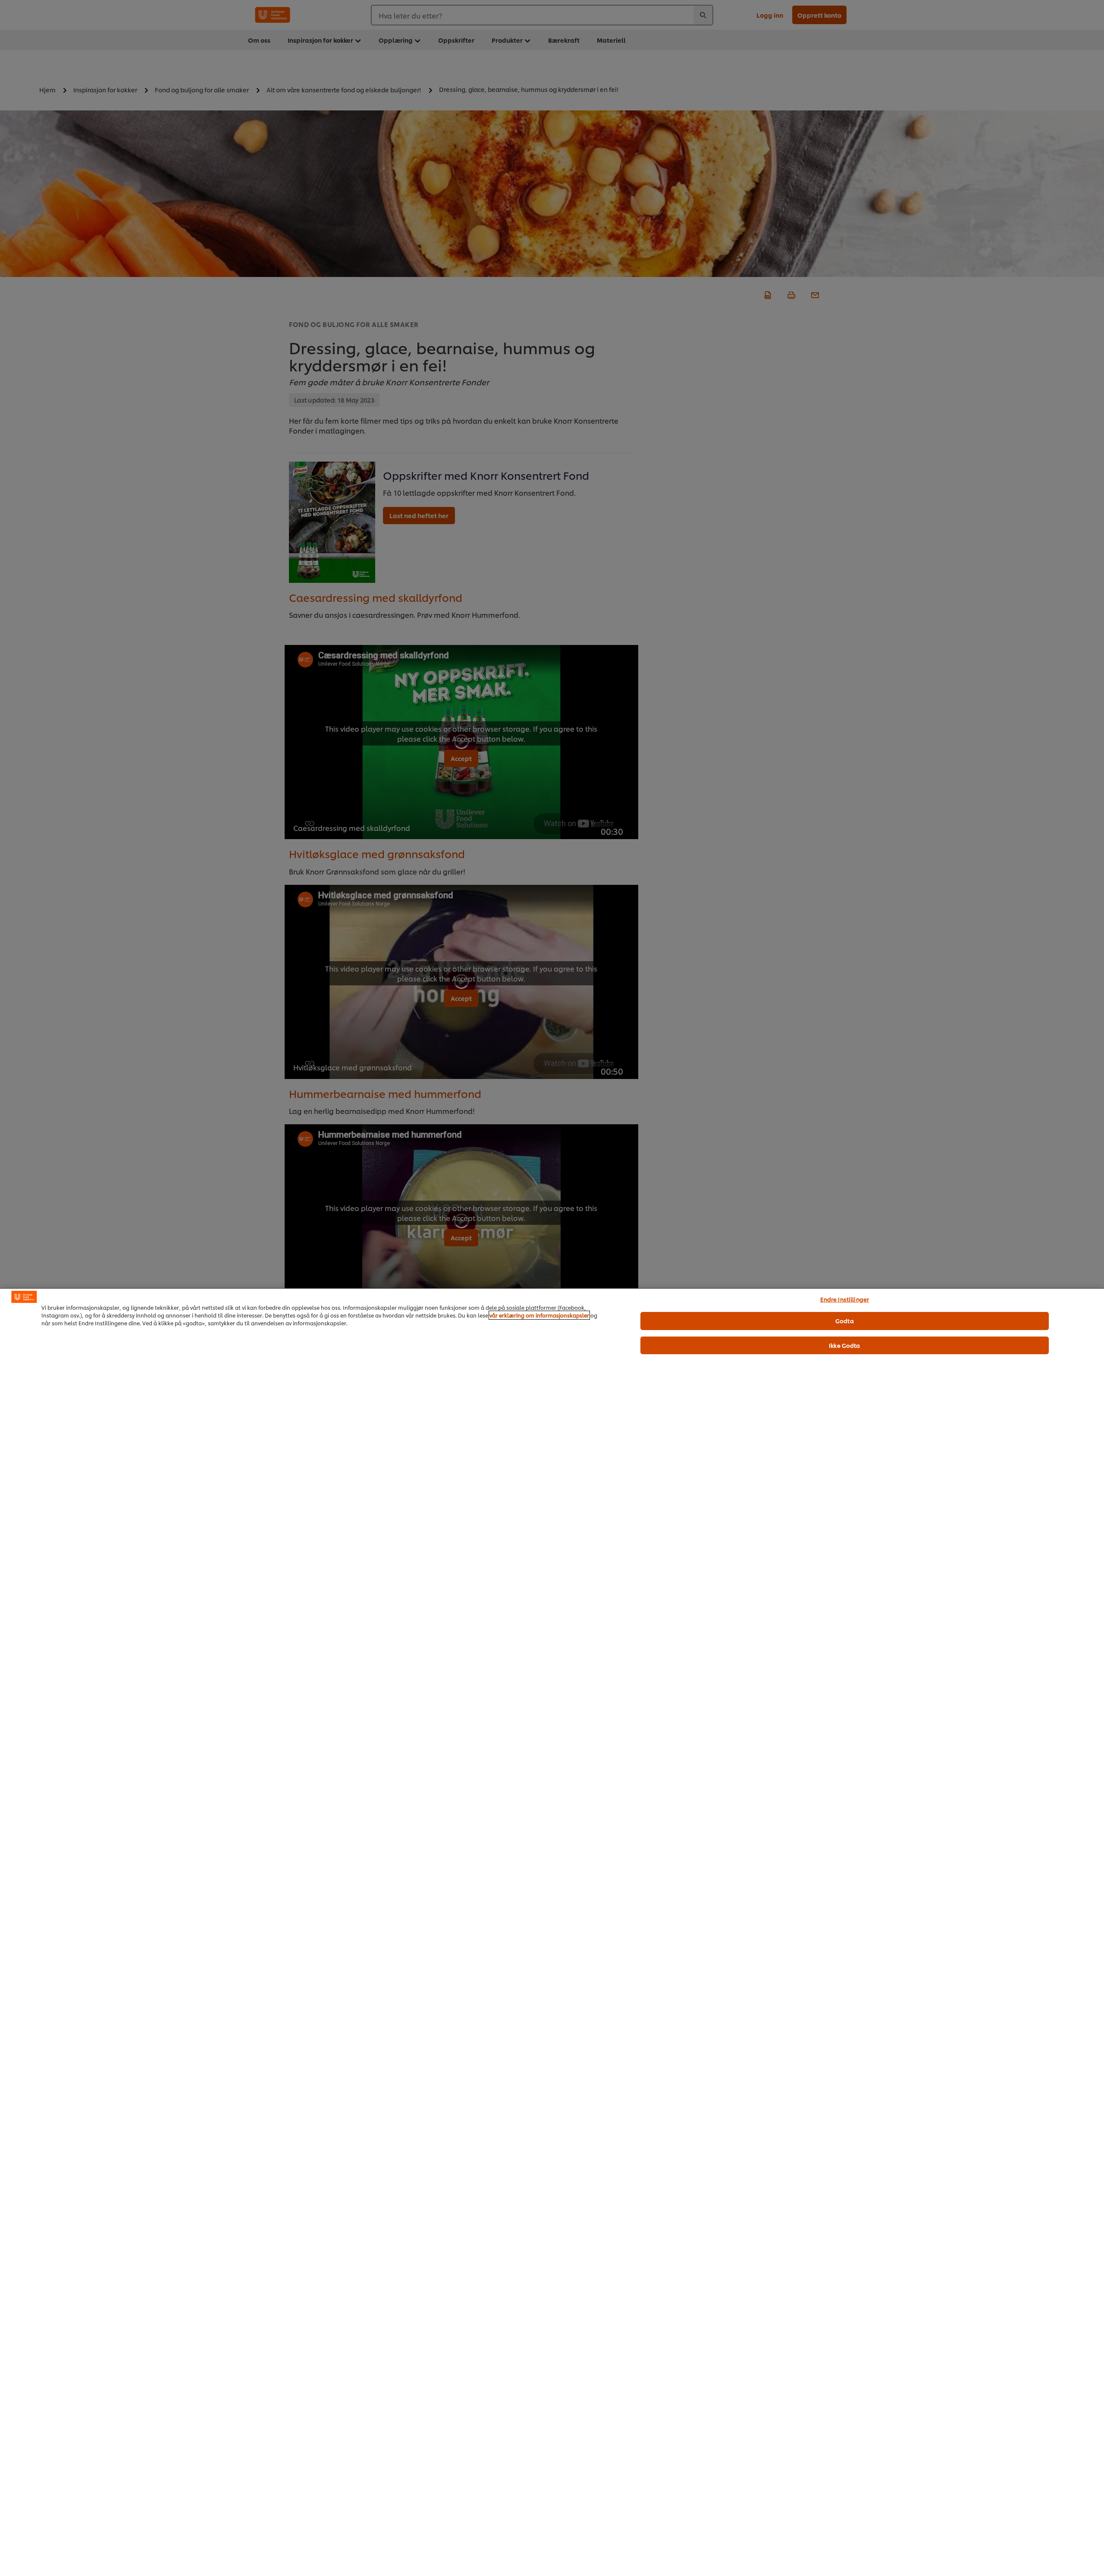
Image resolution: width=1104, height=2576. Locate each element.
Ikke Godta (844, 1345)
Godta (845, 1321)
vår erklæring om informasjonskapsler (539, 1315)
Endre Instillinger (845, 1299)
